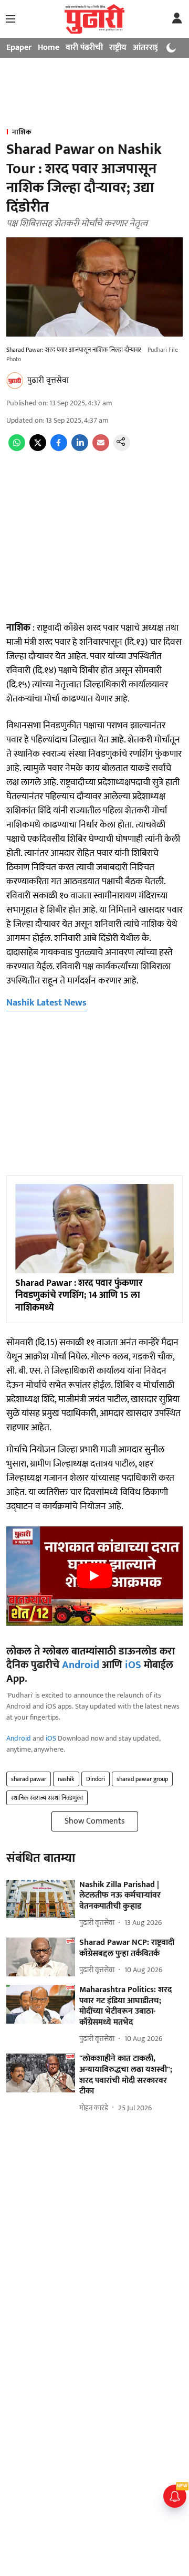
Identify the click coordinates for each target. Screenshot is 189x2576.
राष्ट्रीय (118, 48)
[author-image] (15, 381)
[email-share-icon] (101, 449)
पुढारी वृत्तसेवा (48, 380)
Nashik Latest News (46, 1003)
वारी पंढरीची (84, 48)
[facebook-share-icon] (59, 449)
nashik (66, 1779)
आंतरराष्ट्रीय (150, 48)
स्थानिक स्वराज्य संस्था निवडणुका (47, 1798)
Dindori (96, 1779)
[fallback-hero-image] (41, 1899)
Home (49, 48)
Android (81, 1665)
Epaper (19, 48)
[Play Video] (94, 1576)
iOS (133, 1665)
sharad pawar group (142, 1779)
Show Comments (95, 1821)
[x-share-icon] (38, 449)
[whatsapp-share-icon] (17, 449)
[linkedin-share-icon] (80, 449)
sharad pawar (29, 1779)
